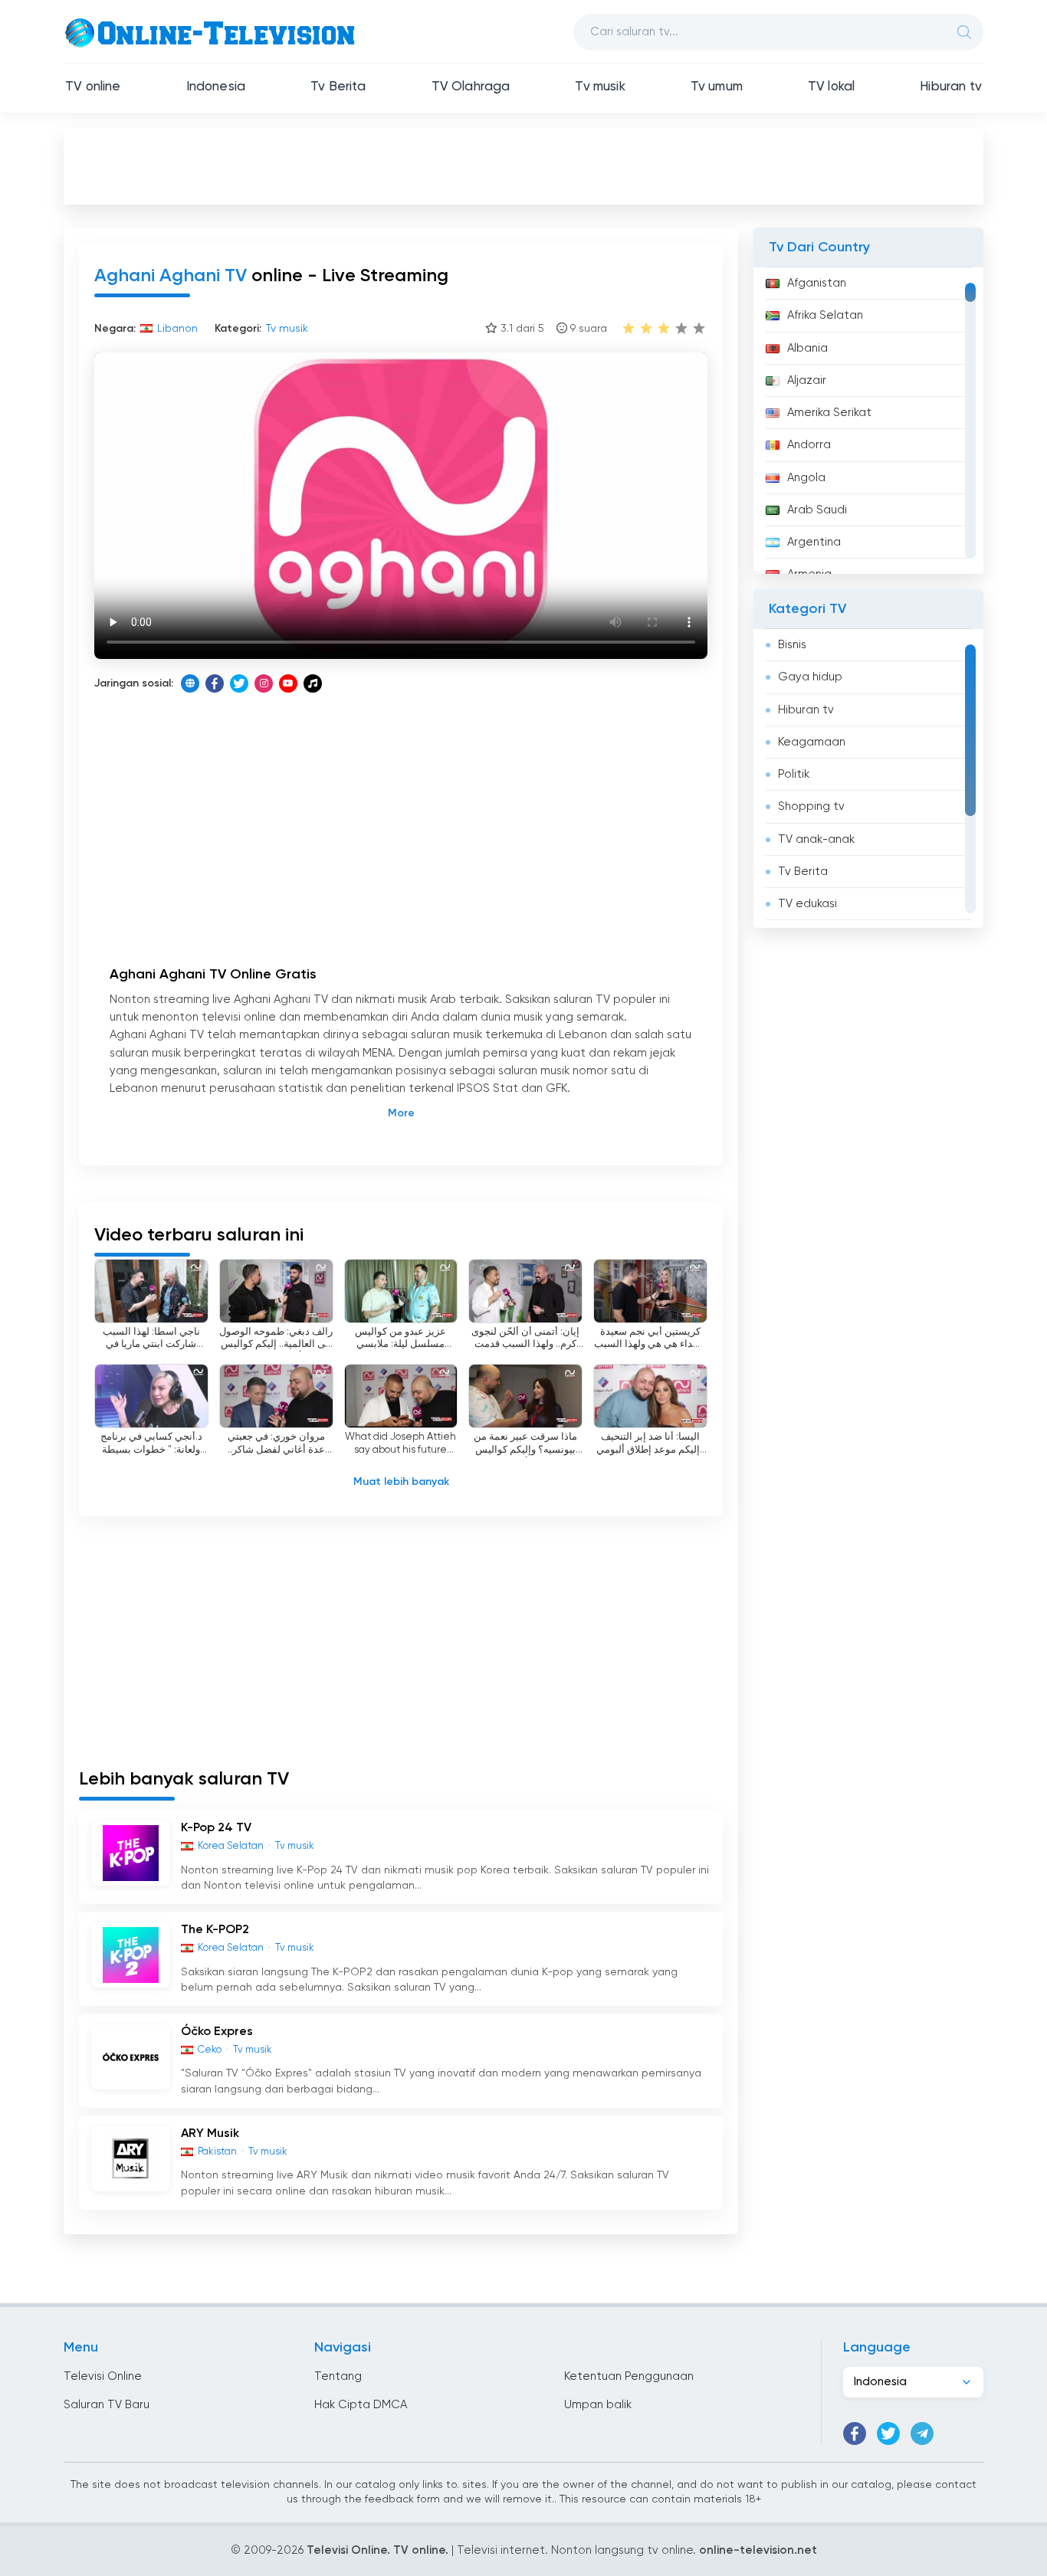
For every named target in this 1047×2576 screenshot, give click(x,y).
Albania (807, 348)
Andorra (809, 445)
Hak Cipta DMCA (361, 2405)
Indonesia (216, 87)
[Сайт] (190, 683)
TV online (93, 87)
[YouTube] (288, 683)
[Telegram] (922, 2433)
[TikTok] (313, 683)
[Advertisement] (523, 166)
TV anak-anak (816, 839)
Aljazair (807, 380)
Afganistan (817, 283)
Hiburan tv (951, 87)
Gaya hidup (810, 677)
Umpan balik (598, 2405)
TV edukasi (807, 904)
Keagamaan (812, 742)
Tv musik (600, 87)
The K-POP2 (215, 1930)
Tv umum (717, 87)
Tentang (338, 2376)
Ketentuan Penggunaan (629, 2376)
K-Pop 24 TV (216, 1828)
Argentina (814, 542)
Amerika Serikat (829, 413)
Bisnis (792, 645)
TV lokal (831, 87)
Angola (806, 478)
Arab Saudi (817, 510)
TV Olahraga (471, 87)
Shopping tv (811, 806)
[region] (868, 421)
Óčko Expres (217, 2032)
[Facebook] (215, 683)
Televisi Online (103, 2376)
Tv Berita (338, 87)
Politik (794, 774)
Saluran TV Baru (107, 2405)
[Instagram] (264, 683)
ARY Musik (210, 2134)
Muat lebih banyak (401, 1482)
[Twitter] (239, 683)
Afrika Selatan (825, 315)
